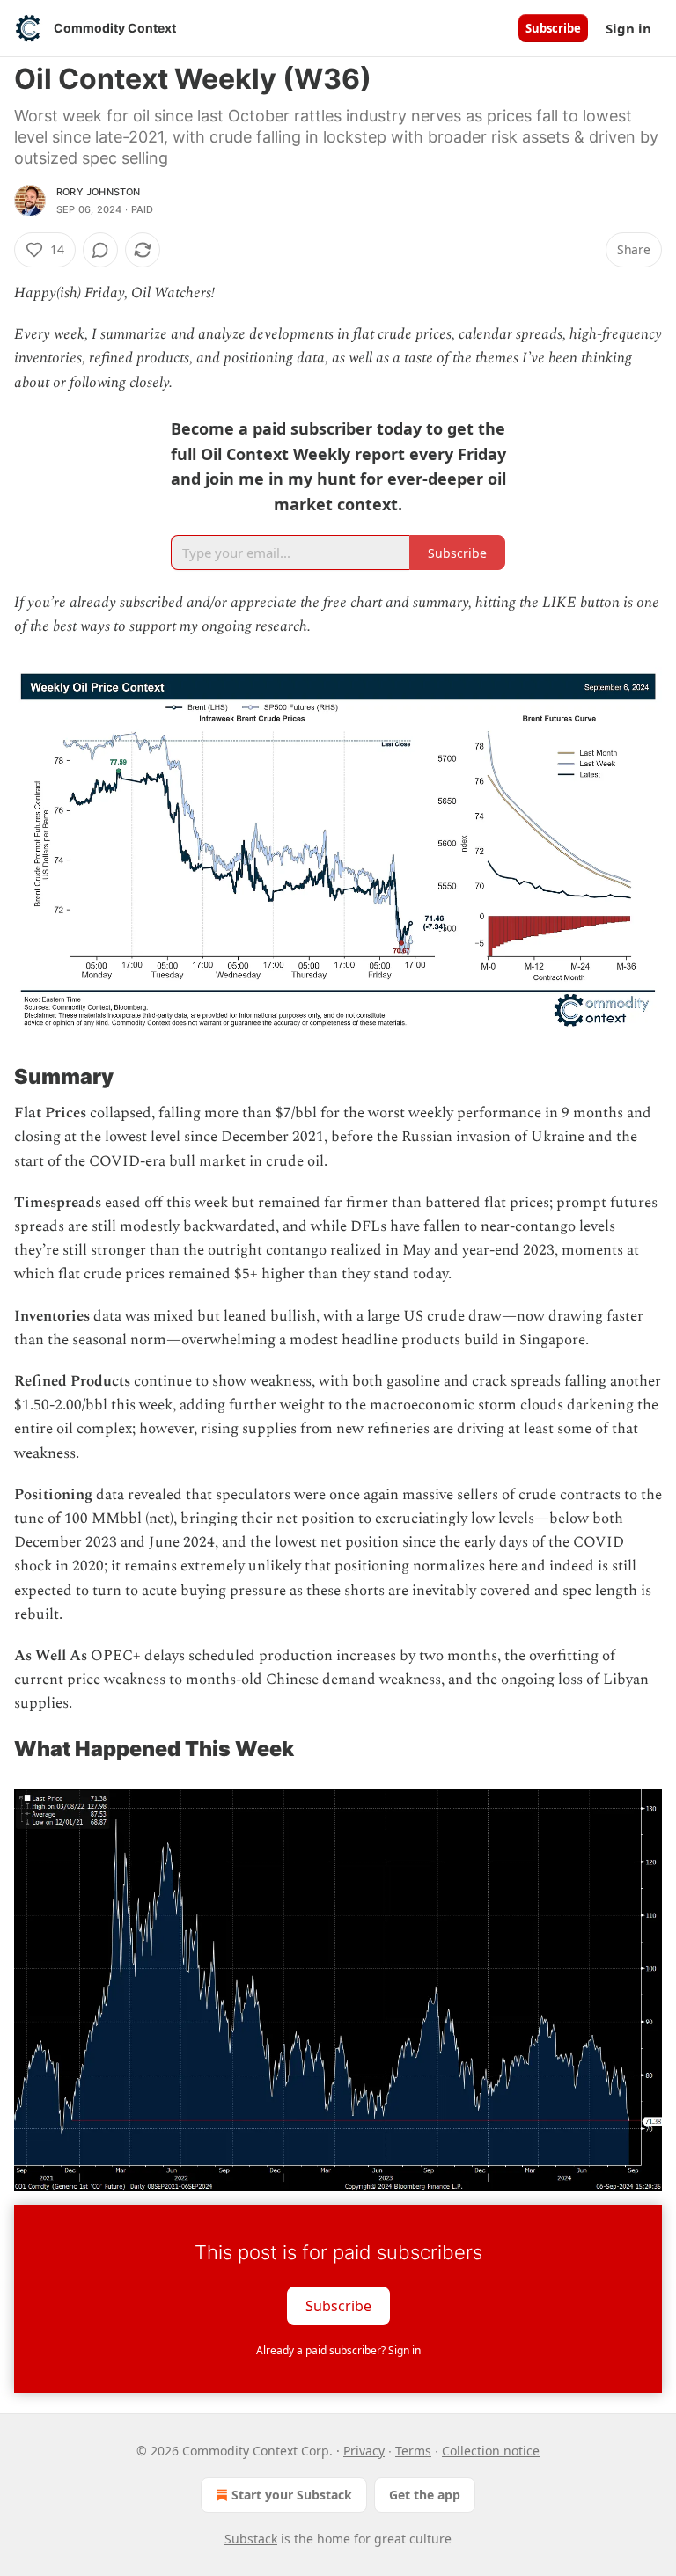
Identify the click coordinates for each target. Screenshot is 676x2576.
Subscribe (553, 28)
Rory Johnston (99, 192)
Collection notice (491, 2451)
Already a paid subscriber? (338, 2350)
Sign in (628, 28)
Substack (251, 2539)
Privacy (364, 2451)
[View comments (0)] (100, 250)
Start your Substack (292, 2495)
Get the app (425, 2495)
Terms (413, 2451)
